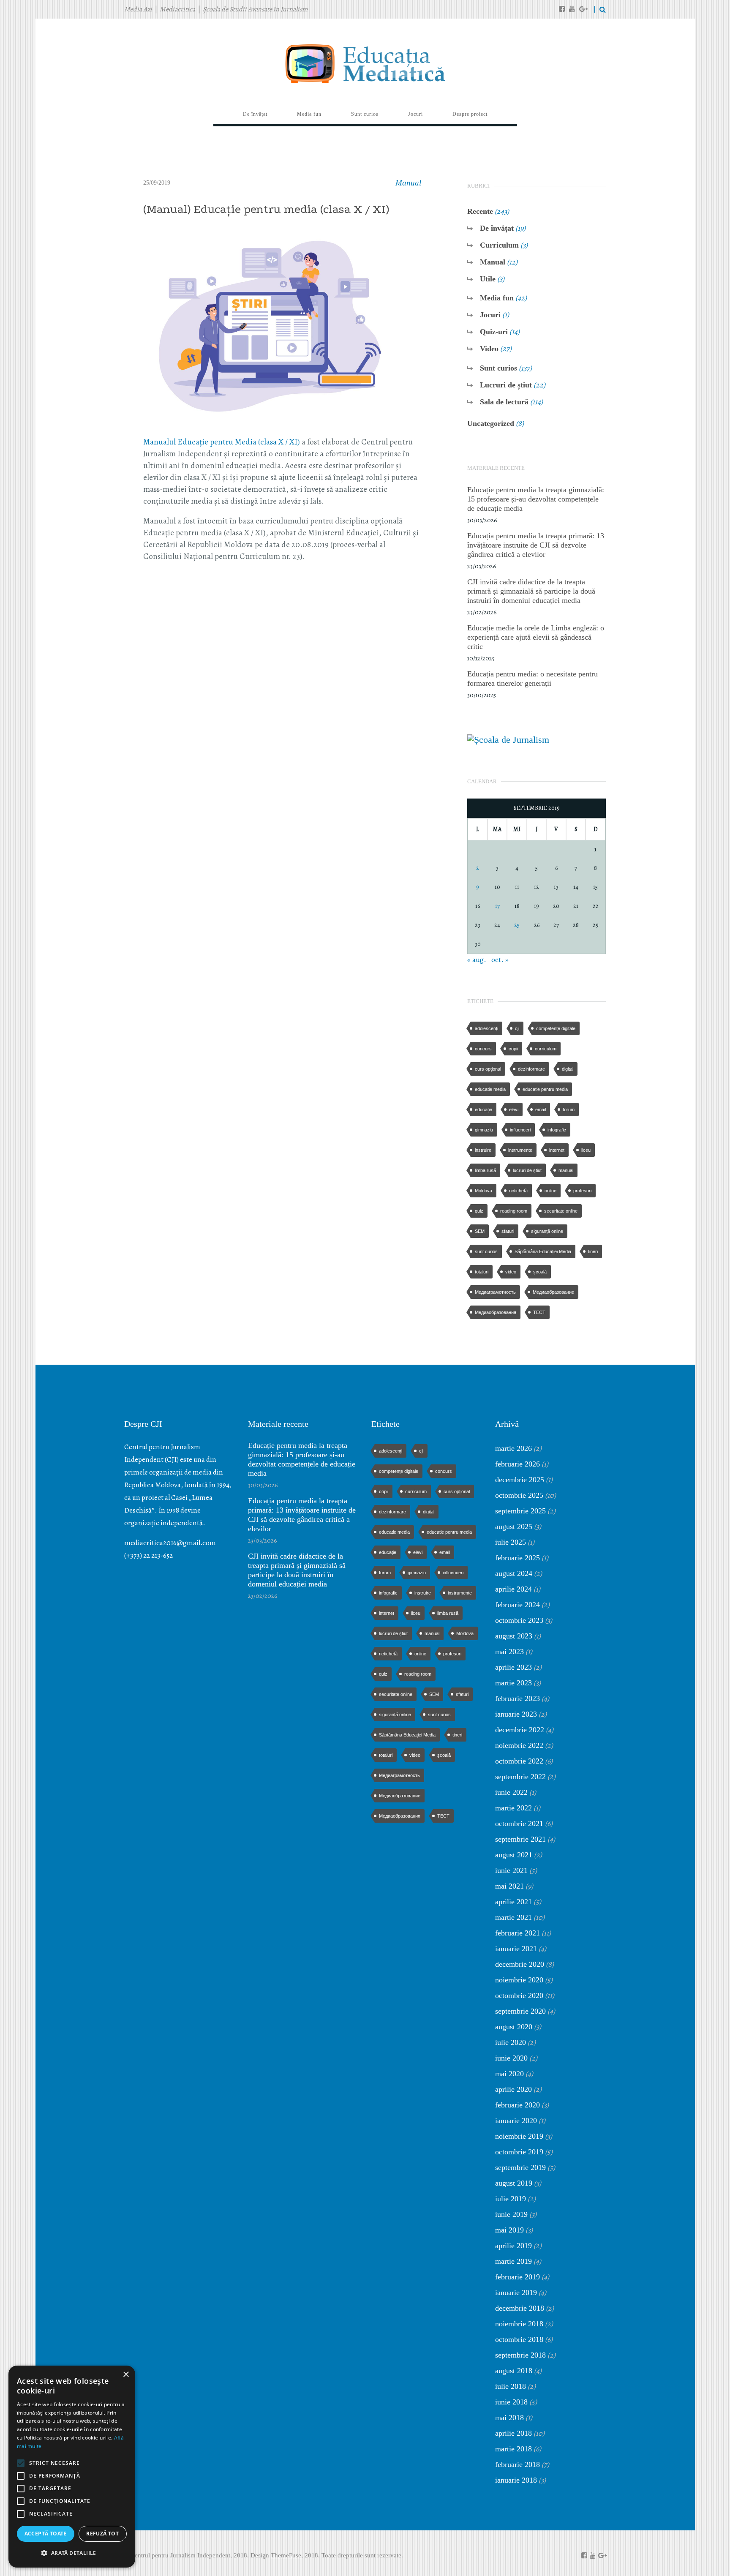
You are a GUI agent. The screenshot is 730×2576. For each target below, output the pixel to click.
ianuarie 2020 (516, 2121)
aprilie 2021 (513, 1902)
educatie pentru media (545, 1089)
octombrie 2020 (519, 1995)
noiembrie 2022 (519, 1745)
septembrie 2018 (520, 2355)
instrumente (520, 1150)
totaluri (482, 1272)
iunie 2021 (511, 1870)
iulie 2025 (511, 1542)
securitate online (561, 1211)
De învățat (497, 228)
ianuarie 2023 (516, 1714)
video (511, 1272)
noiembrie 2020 (519, 1980)
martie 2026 (513, 1448)
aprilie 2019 (513, 2246)
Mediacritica (177, 9)
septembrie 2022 (520, 1777)
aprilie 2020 (513, 2089)
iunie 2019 (511, 2214)
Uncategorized (491, 423)
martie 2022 (513, 1808)
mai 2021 (509, 1886)
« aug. (477, 960)
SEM (480, 1231)
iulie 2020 (511, 2042)
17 (497, 906)
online (550, 1191)
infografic (557, 1130)
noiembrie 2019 (519, 2136)
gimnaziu (484, 1130)
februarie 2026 (518, 1464)
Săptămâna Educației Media (543, 1251)
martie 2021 (513, 1917)
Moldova (483, 1191)
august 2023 (514, 1636)
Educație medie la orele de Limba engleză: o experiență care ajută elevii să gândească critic (536, 637)
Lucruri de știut (506, 385)
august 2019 (514, 2183)
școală (540, 1272)
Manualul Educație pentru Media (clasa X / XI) (222, 442)
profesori (582, 1191)
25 (517, 925)
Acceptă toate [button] (46, 2534)
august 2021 (514, 1855)
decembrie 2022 (520, 1730)
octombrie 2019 (519, 2152)
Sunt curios (498, 368)
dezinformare (531, 1069)
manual (566, 1170)
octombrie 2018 (519, 2339)
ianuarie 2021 (516, 1949)
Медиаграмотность (495, 1292)
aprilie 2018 (513, 2433)
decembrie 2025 (520, 1480)
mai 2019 (509, 2230)
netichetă (518, 1191)
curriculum (546, 1049)
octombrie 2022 (519, 1761)
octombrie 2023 (519, 1620)
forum (569, 1109)
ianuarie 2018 (516, 2480)
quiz (479, 1211)
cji (517, 1028)
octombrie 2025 (519, 1495)
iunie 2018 (511, 2402)
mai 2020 (509, 2074)
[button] (72, 2553)
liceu (586, 1150)
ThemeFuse (286, 2555)
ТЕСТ (539, 1312)
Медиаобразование (553, 1292)
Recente (480, 211)
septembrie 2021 (520, 1839)
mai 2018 (509, 2418)
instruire (483, 1150)
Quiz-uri (494, 332)
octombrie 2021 (519, 1824)
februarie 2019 (518, 2277)
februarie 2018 (518, 2464)
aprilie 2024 (513, 1589)
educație (483, 1109)
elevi (514, 1109)
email (541, 1109)
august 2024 (514, 1573)
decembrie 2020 (520, 1964)
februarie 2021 (518, 1933)
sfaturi (508, 1231)
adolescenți (486, 1028)
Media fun (497, 298)
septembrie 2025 (520, 1511)
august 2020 (514, 2027)
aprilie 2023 (513, 1667)
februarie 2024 (518, 1605)
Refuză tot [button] (102, 2534)
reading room (514, 1211)
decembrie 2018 (520, 2308)
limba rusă (485, 1170)
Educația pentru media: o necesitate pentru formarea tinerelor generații (533, 679)
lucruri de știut (527, 1170)
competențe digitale (556, 1028)
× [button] (126, 2375)
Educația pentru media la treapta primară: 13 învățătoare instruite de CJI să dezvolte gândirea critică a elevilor (536, 545)
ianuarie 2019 (516, 2293)
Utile (488, 279)
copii (513, 1049)
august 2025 (514, 1527)
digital (568, 1069)
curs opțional (488, 1069)
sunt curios (486, 1251)
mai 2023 (509, 1652)
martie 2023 (513, 1683)
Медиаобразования (496, 1312)
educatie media (490, 1089)
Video (489, 349)
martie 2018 (513, 2449)
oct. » (500, 960)
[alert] (72, 2467)
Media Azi (138, 9)
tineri (593, 1251)
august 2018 (514, 2371)
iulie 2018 (511, 2386)
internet (557, 1150)
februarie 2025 (518, 1558)
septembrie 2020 (520, 2011)
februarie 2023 (518, 1698)
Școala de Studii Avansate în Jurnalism (255, 9)
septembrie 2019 (520, 2167)
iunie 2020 (511, 2058)
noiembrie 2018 (519, 2324)
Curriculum (499, 245)
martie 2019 (513, 2261)
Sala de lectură (504, 402)
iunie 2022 (511, 1792)
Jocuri (490, 315)
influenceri (520, 1130)
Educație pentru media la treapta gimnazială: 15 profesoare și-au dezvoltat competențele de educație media (536, 499)
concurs (483, 1049)
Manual (408, 183)
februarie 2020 (518, 2105)
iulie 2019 (511, 2199)
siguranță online (547, 1231)
